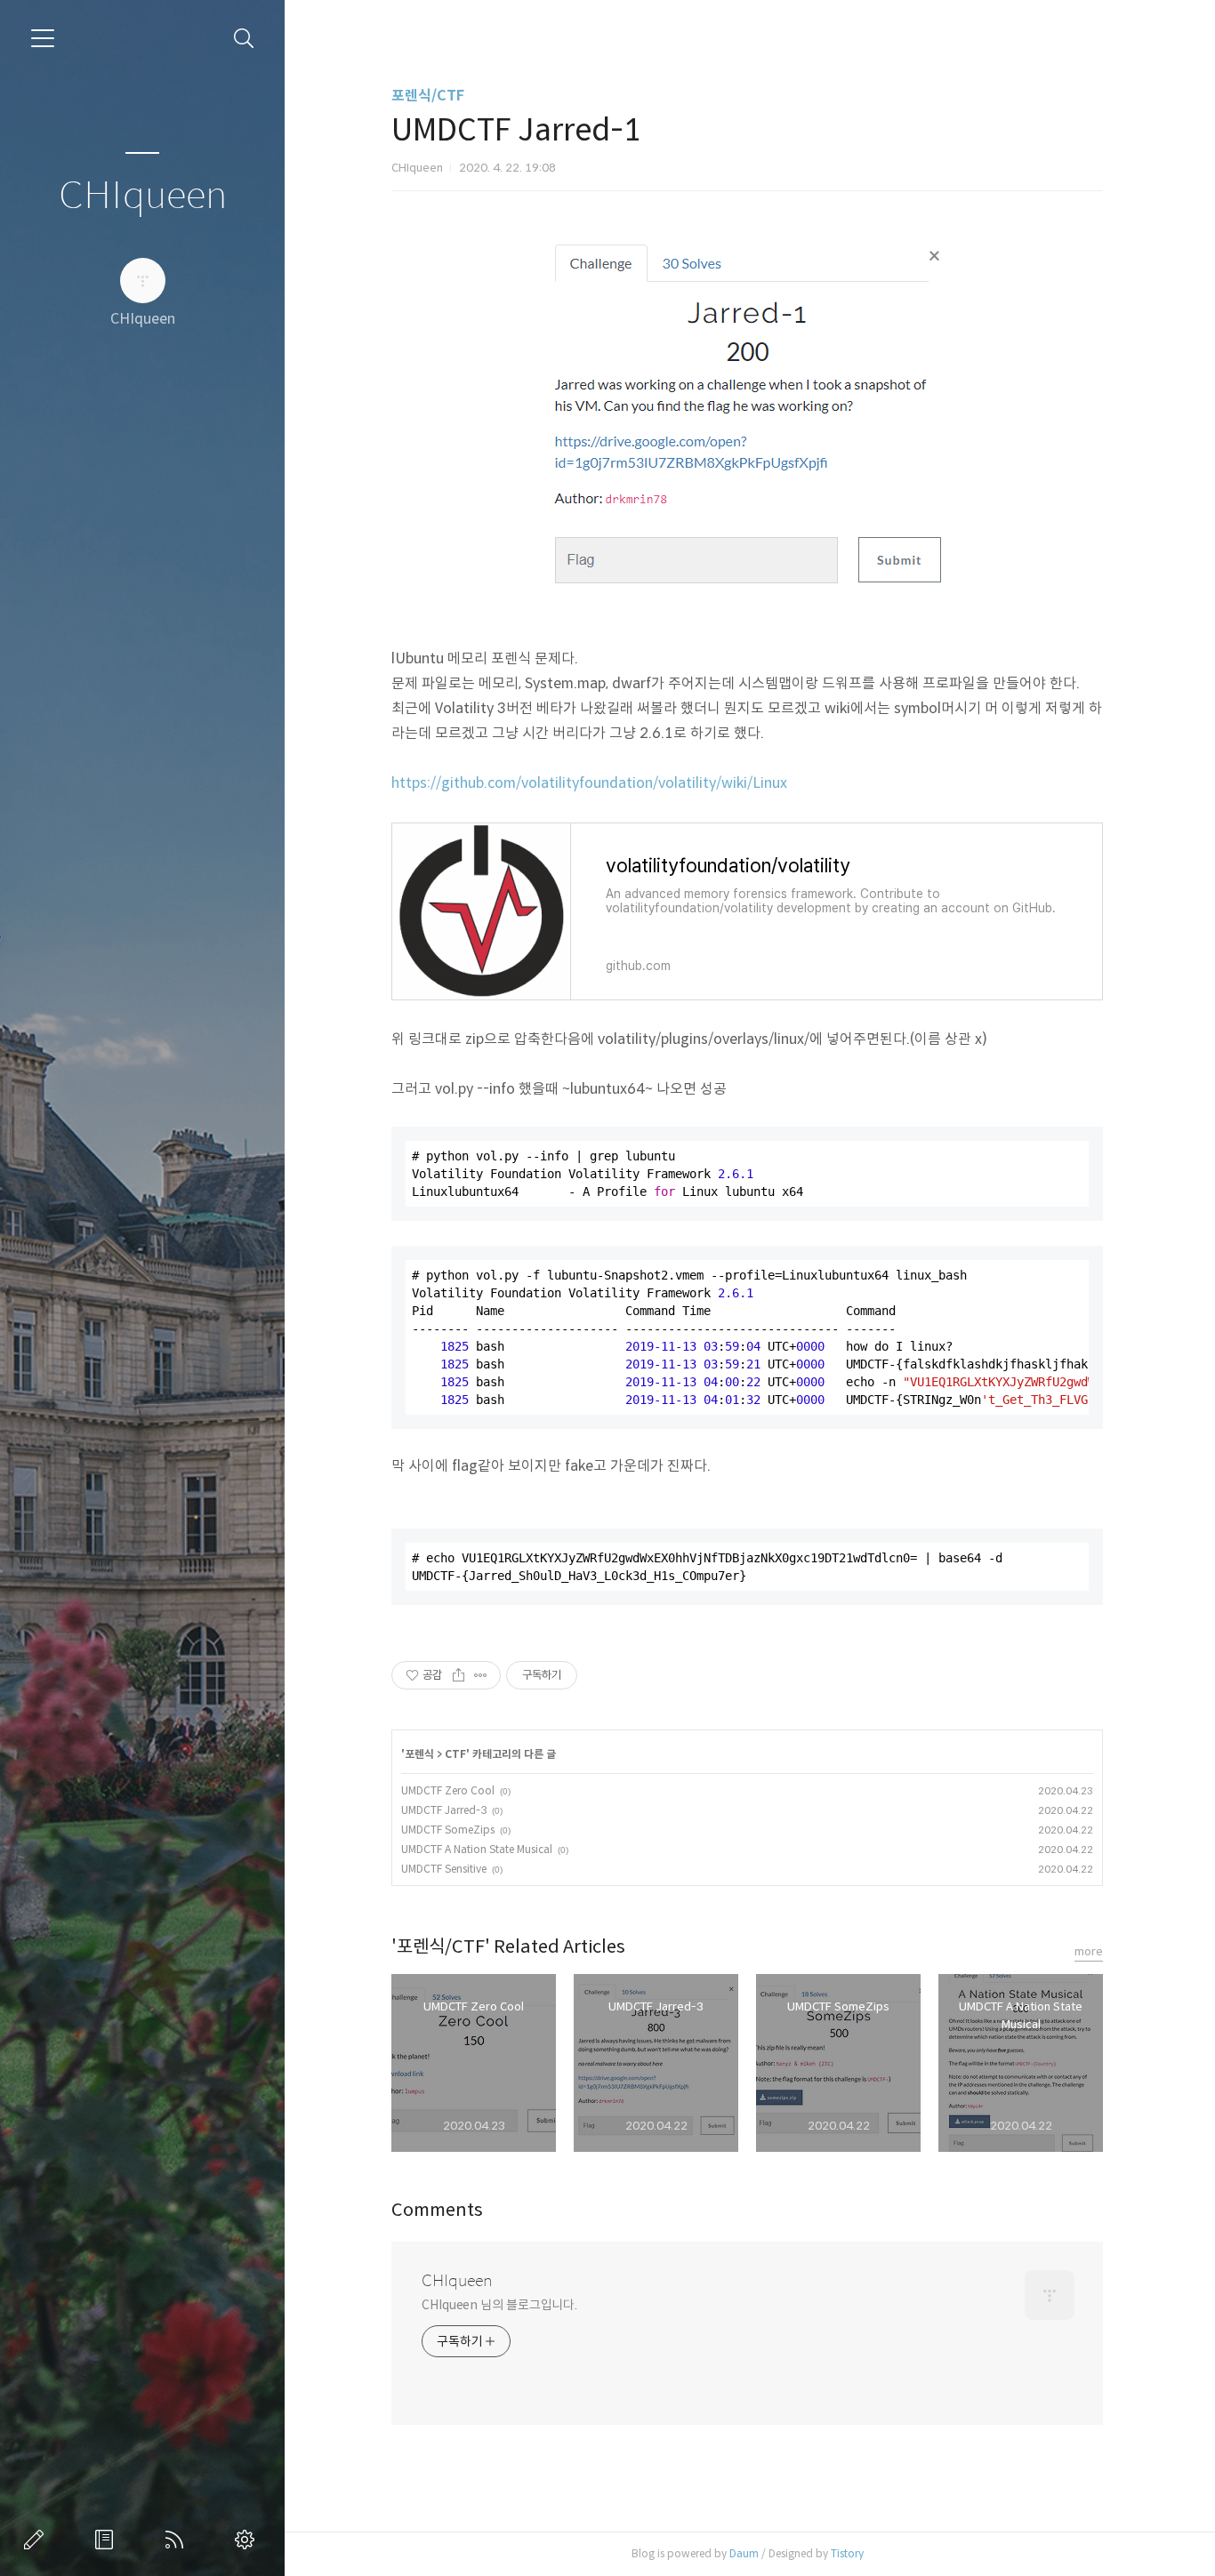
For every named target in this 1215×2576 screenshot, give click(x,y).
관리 (248, 2540)
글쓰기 (37, 2540)
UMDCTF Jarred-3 (444, 1810)
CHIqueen (143, 196)
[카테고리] (43, 38)
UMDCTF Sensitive (444, 1869)
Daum (744, 2553)
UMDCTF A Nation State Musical (477, 1849)
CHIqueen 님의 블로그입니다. (499, 2305)
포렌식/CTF (428, 96)
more (1089, 1951)
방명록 (108, 2540)
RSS (178, 2540)
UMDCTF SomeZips (448, 1830)
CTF (455, 1754)
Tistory (847, 2553)
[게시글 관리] (481, 1675)
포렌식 (419, 1754)
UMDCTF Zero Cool (448, 1790)
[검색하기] (244, 39)
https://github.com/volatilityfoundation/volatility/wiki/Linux (589, 783)
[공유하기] (459, 1675)
